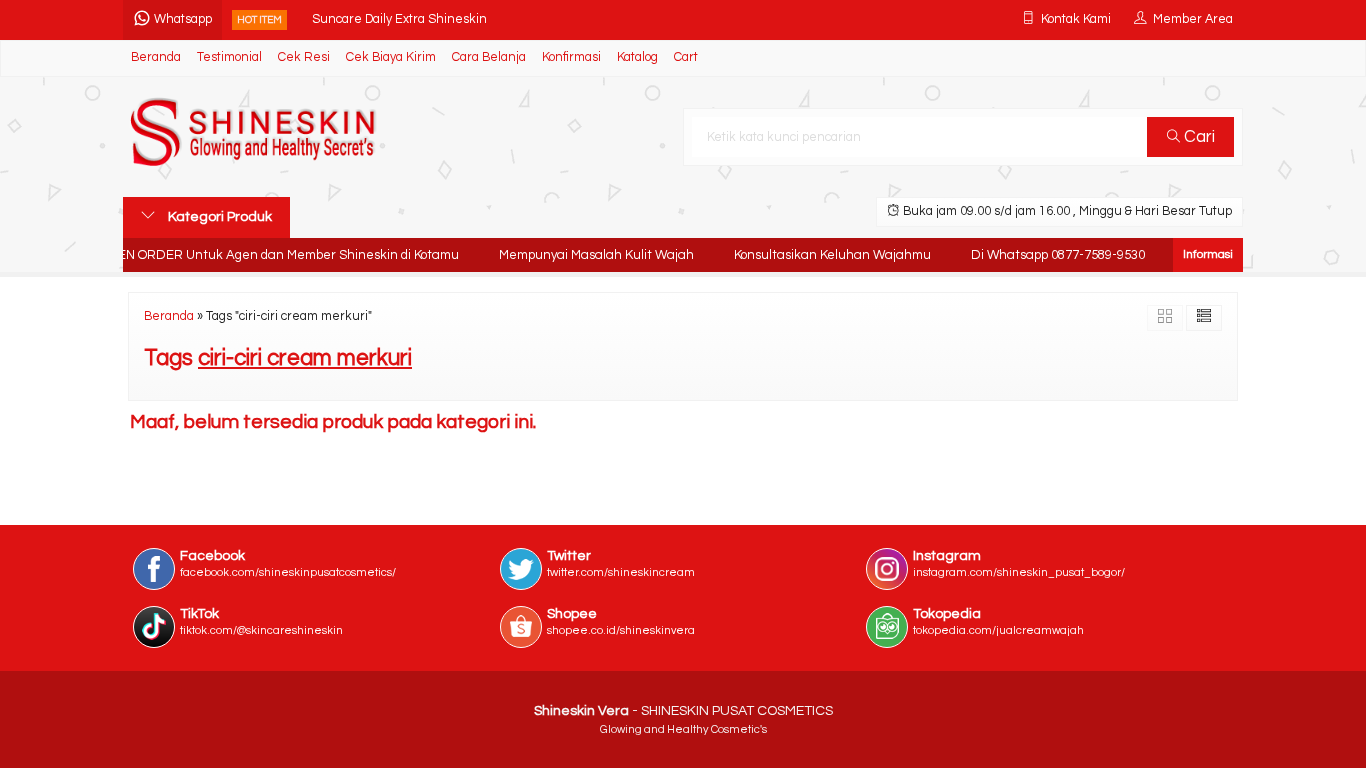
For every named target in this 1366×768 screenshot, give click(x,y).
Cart (686, 57)
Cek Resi (304, 57)
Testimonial (229, 57)
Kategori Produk (218, 217)
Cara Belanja (489, 57)
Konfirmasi (571, 57)
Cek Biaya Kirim (391, 57)
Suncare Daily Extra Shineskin (399, 19)
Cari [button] (1197, 137)
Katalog (637, 57)
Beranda (156, 57)
